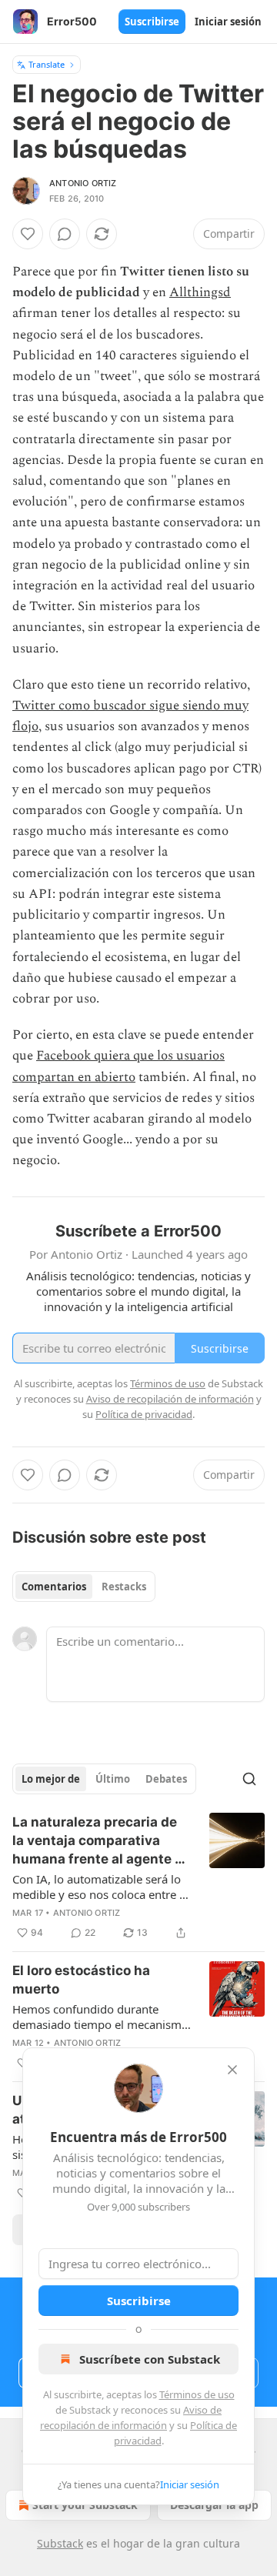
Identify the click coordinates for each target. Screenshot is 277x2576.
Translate (47, 64)
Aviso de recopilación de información (170, 1399)
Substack (60, 2543)
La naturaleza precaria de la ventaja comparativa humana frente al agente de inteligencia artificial (102, 1841)
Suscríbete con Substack (150, 2359)
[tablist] (84, 1587)
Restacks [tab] (124, 1587)
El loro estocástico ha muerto (81, 1980)
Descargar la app (214, 2505)
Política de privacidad (144, 1414)
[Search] (249, 1779)
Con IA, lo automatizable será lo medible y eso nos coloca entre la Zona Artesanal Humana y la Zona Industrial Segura (100, 1887)
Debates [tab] (166, 1779)
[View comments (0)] (65, 234)
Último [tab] (113, 1779)
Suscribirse (152, 22)
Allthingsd (200, 292)
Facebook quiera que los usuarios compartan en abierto (118, 1066)
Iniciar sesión (228, 22)
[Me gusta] (28, 234)
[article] (138, 1877)
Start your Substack (85, 2505)
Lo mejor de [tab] (51, 1779)
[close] (232, 2070)
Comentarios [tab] (54, 1587)
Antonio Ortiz (83, 183)
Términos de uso (197, 2394)
